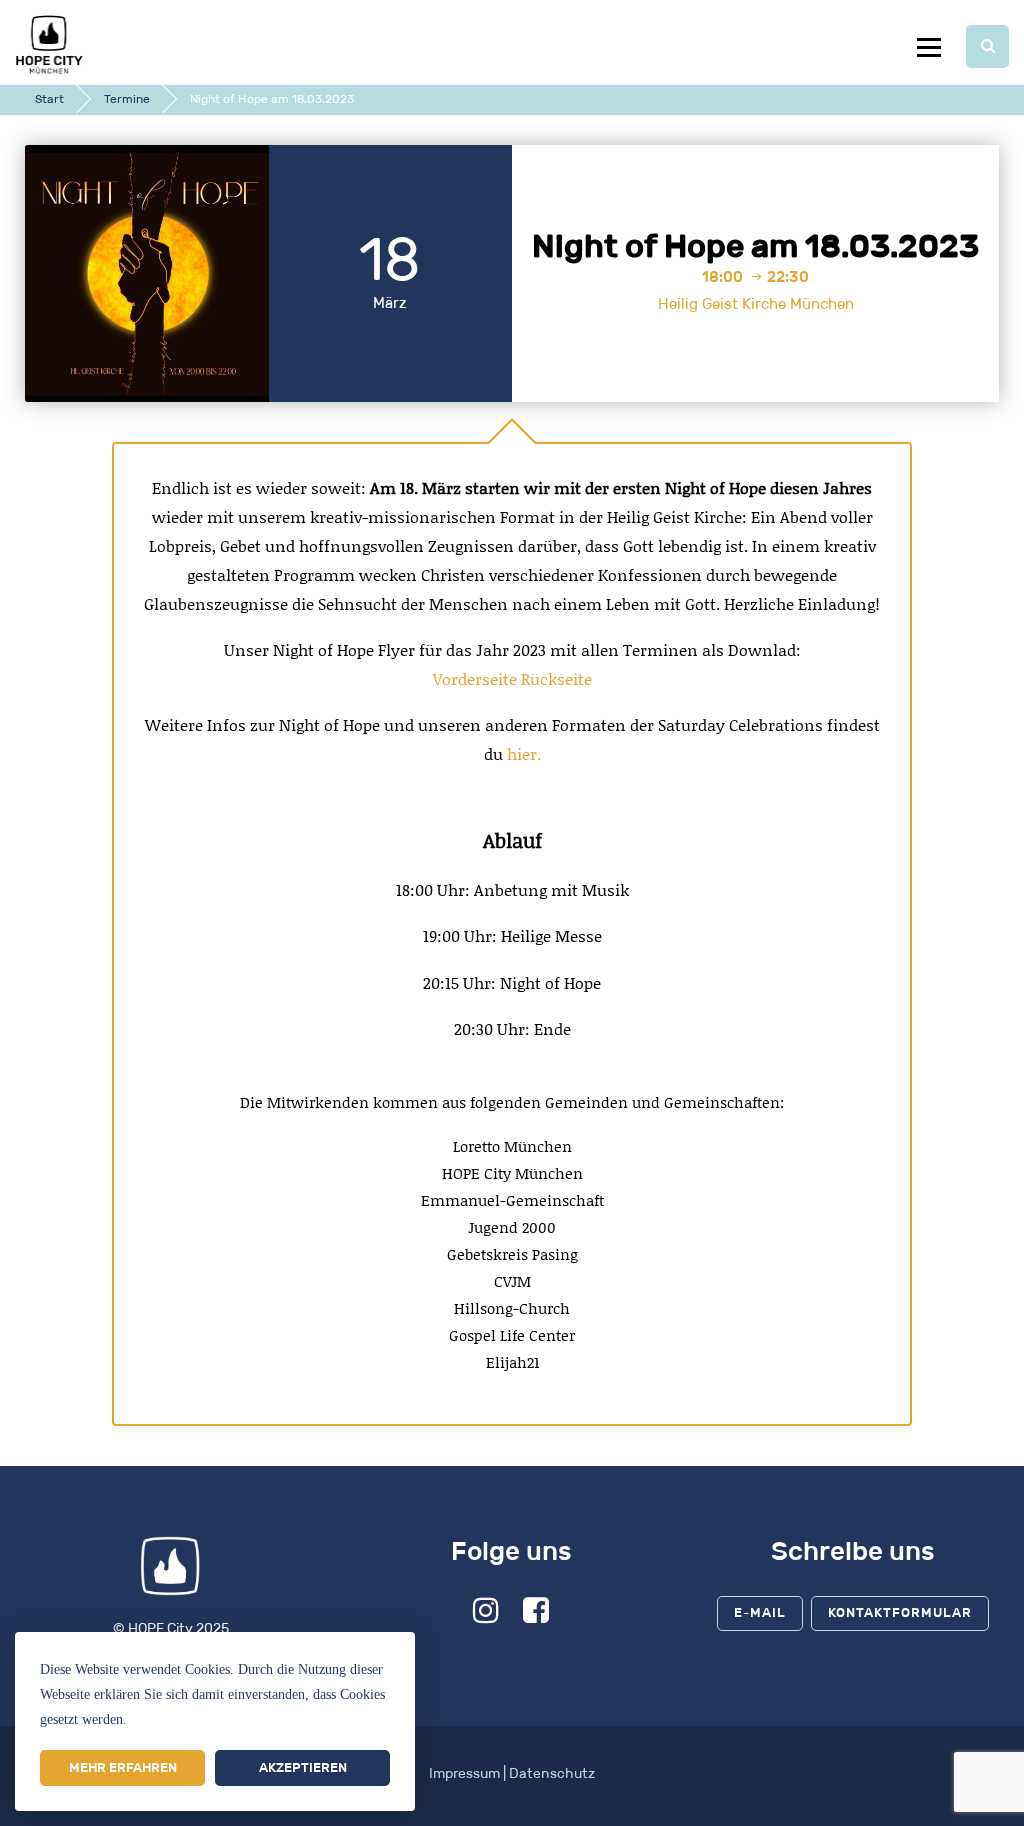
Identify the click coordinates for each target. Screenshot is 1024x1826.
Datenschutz (552, 1773)
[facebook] (536, 1616)
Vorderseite (475, 679)
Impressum (464, 1773)
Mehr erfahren (123, 1767)
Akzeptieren (303, 1767)
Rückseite (556, 679)
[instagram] (486, 1616)
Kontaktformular (900, 1612)
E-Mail (760, 1612)
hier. (524, 754)
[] (987, 46)
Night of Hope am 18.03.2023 (755, 246)
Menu (928, 47)
